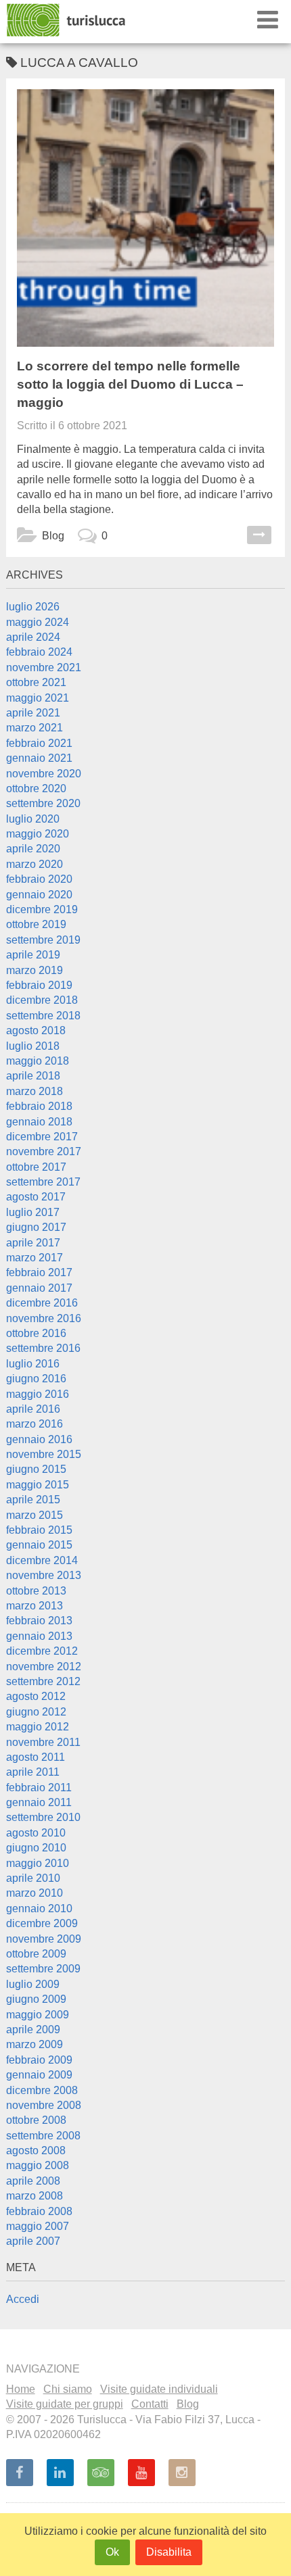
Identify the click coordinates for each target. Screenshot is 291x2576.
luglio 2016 (33, 1364)
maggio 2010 (38, 1863)
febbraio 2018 (39, 1106)
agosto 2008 (36, 2150)
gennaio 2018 (39, 1122)
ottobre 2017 (36, 1167)
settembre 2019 (43, 940)
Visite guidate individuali (159, 2389)
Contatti (150, 2404)
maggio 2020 (38, 834)
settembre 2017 (43, 1182)
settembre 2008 (43, 2136)
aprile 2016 (33, 1409)
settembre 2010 (43, 1817)
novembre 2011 (43, 1742)
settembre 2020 (43, 803)
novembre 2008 (44, 2105)
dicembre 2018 (42, 1000)
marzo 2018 (35, 1091)
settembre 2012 (43, 1681)
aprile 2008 (33, 2181)
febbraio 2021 (39, 743)
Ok (112, 2552)
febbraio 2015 (39, 1530)
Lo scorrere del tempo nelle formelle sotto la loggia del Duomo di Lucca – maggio (130, 384)
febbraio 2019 (39, 985)
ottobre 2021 (36, 682)
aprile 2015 (33, 1500)
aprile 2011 (33, 1772)
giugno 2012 (36, 1712)
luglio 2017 (33, 1212)
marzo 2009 (35, 2044)
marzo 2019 (35, 970)
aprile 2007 (33, 2241)
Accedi (23, 2299)
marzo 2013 (35, 1606)
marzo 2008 (35, 2196)
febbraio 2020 (39, 879)
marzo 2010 (35, 1893)
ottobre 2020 (36, 788)
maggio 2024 (38, 622)
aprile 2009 (33, 2030)
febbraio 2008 (39, 2211)
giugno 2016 (36, 1379)
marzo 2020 (35, 864)
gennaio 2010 (39, 1909)
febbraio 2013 (39, 1621)
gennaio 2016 (39, 1439)
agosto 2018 (36, 1030)
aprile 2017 (33, 1243)
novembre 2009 (44, 1939)
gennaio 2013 (39, 1636)
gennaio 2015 (39, 1545)
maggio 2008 (38, 2165)
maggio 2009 (38, 2015)
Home (21, 2389)
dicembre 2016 (42, 1303)
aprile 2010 (33, 1878)
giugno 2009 (36, 1999)
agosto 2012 (36, 1696)
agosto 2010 (36, 1833)
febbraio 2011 (39, 1788)
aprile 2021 (33, 713)
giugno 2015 (36, 1469)
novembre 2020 (44, 774)
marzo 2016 (35, 1424)
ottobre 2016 (36, 1333)
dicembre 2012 (42, 1651)
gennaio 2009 (39, 2075)
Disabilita (169, 2552)
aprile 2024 (33, 637)
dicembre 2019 (42, 909)
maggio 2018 (38, 1061)
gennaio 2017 (39, 1288)
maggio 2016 (38, 1394)
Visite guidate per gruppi (65, 2404)
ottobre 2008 (36, 2120)
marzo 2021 (35, 728)
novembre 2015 (44, 1454)
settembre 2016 (43, 1348)
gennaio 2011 (39, 1802)
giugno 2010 (36, 1848)
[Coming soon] (182, 2473)
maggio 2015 (38, 1485)
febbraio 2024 (39, 652)
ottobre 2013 (36, 1591)
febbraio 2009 (39, 2060)
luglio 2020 (33, 819)
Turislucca (67, 20)
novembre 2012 (44, 1667)
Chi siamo (68, 2389)
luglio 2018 (33, 1046)
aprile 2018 (33, 1076)
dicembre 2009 (42, 1923)
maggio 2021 (38, 698)
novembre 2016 (44, 1318)
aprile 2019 (33, 955)
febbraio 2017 (39, 1272)
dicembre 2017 (42, 1137)
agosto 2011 (36, 1757)
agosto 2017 (36, 1197)
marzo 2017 (35, 1258)
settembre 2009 (43, 1969)
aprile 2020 (33, 849)
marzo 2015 (35, 1515)
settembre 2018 (43, 1016)
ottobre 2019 (36, 924)
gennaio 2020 (39, 895)
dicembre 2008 (42, 2090)
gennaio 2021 (39, 758)
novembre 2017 (44, 1151)
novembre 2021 (44, 667)
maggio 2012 (38, 1727)
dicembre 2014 (42, 1560)
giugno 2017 (36, 1227)
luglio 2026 (33, 607)
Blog (53, 536)
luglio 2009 (33, 1984)
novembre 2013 (44, 1575)
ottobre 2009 (36, 1954)
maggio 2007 (38, 2226)
